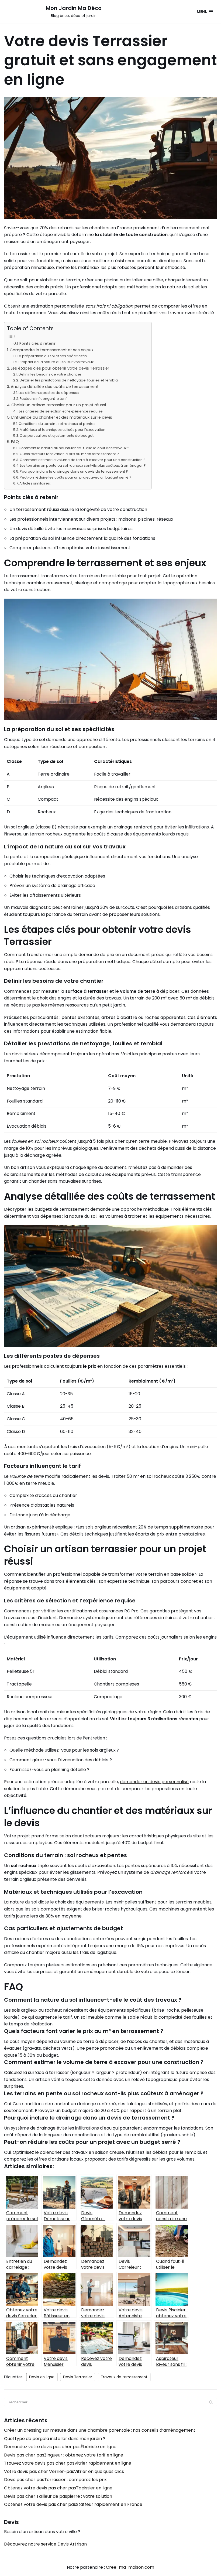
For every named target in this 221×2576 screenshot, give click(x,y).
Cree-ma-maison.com (130, 2567)
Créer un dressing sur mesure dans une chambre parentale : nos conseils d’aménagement (100, 2430)
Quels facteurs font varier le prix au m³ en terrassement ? (69, 454)
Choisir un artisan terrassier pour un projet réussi (59, 405)
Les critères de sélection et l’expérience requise (61, 411)
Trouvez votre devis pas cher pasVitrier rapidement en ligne (68, 2463)
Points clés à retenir (37, 344)
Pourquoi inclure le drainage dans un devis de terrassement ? (74, 471)
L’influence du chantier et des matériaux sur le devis (62, 417)
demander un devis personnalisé (154, 1782)
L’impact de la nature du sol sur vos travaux (56, 362)
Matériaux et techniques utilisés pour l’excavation (63, 430)
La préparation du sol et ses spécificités (52, 356)
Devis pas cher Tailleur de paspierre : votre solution (58, 2496)
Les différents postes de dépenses (49, 393)
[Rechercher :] (110, 2402)
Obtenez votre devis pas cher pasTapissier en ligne (58, 2488)
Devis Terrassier (78, 2377)
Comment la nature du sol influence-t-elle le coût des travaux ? (74, 448)
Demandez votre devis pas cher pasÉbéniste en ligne (60, 2447)
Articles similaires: (35, 483)
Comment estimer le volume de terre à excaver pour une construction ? (83, 460)
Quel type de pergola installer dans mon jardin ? (55, 2439)
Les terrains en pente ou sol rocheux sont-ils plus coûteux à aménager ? (83, 465)
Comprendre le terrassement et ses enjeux (51, 350)
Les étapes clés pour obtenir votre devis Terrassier (60, 368)
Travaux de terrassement (124, 2377)
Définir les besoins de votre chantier (50, 374)
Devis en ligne (42, 2377)
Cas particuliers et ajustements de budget (57, 436)
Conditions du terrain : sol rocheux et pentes (57, 424)
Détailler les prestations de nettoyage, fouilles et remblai (69, 380)
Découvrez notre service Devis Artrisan (45, 2544)
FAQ (15, 442)
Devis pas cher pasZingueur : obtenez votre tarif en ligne (64, 2455)
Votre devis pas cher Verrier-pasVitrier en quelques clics (64, 2471)
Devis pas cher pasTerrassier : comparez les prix (55, 2480)
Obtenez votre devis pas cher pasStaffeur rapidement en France (73, 2504)
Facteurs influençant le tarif (43, 399)
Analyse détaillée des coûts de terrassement (55, 387)
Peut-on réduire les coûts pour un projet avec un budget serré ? (76, 477)
